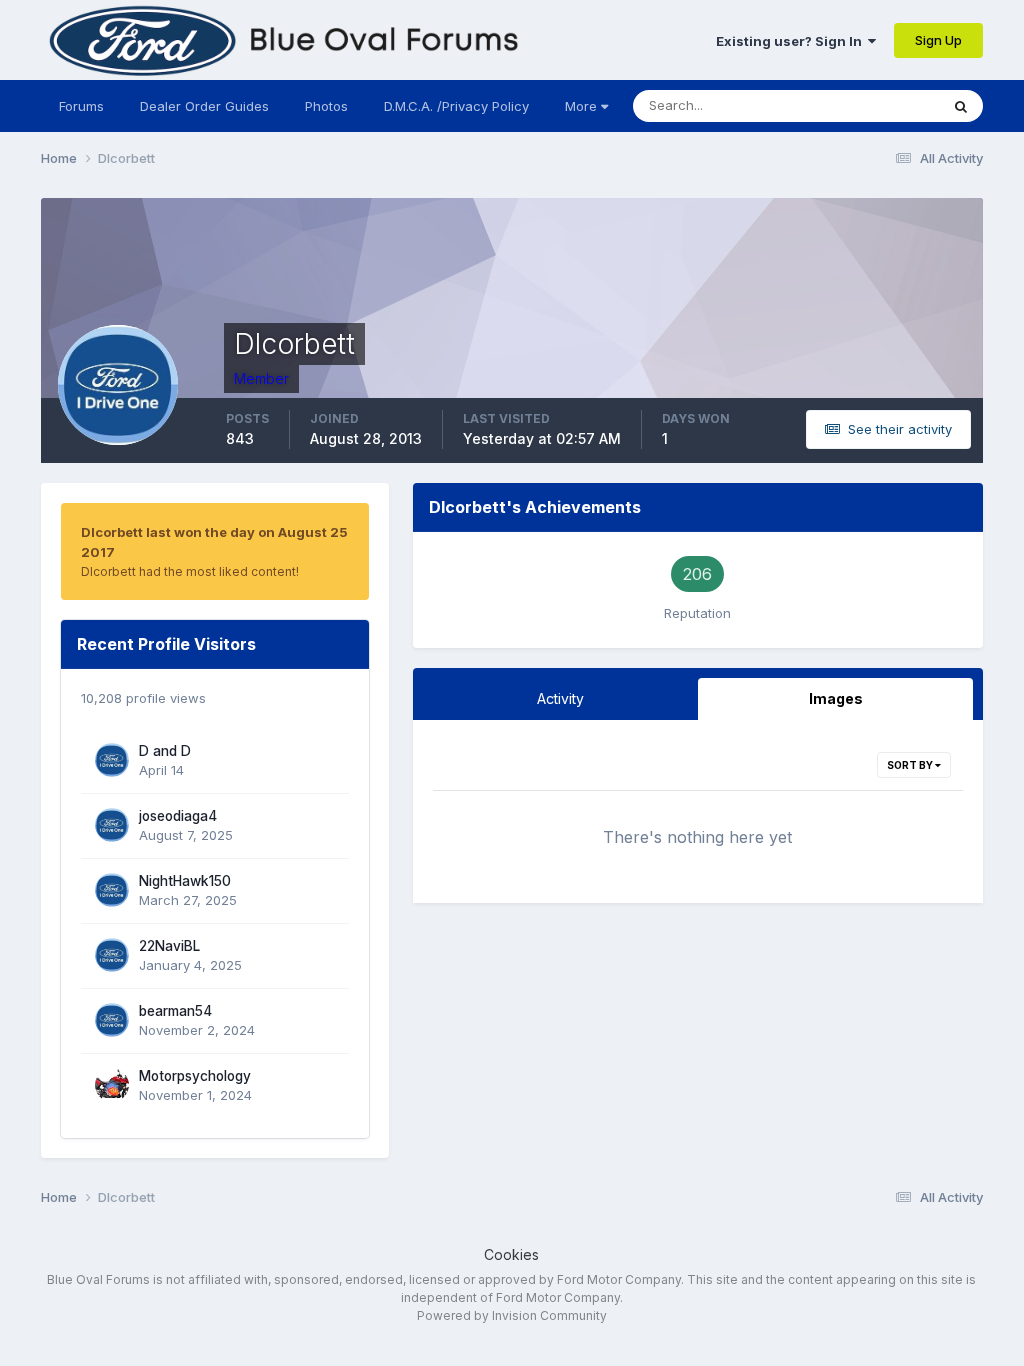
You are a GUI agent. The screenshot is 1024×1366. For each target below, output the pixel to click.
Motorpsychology (195, 1076)
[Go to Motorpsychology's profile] (112, 1085)
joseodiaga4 (178, 816)
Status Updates (866, 105)
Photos (326, 106)
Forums (81, 106)
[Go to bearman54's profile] (112, 1020)
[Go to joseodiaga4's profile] (112, 825)
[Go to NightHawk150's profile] (112, 890)
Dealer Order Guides (204, 106)
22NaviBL (169, 946)
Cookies (511, 1254)
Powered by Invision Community (512, 1315)
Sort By (911, 765)
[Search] (961, 106)
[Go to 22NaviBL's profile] (112, 955)
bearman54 (175, 1011)
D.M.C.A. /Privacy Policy (456, 106)
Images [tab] (836, 698)
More (581, 106)
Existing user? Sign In (792, 41)
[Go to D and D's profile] (112, 760)
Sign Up (938, 40)
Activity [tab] (560, 698)
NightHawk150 (185, 881)
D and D (165, 751)
